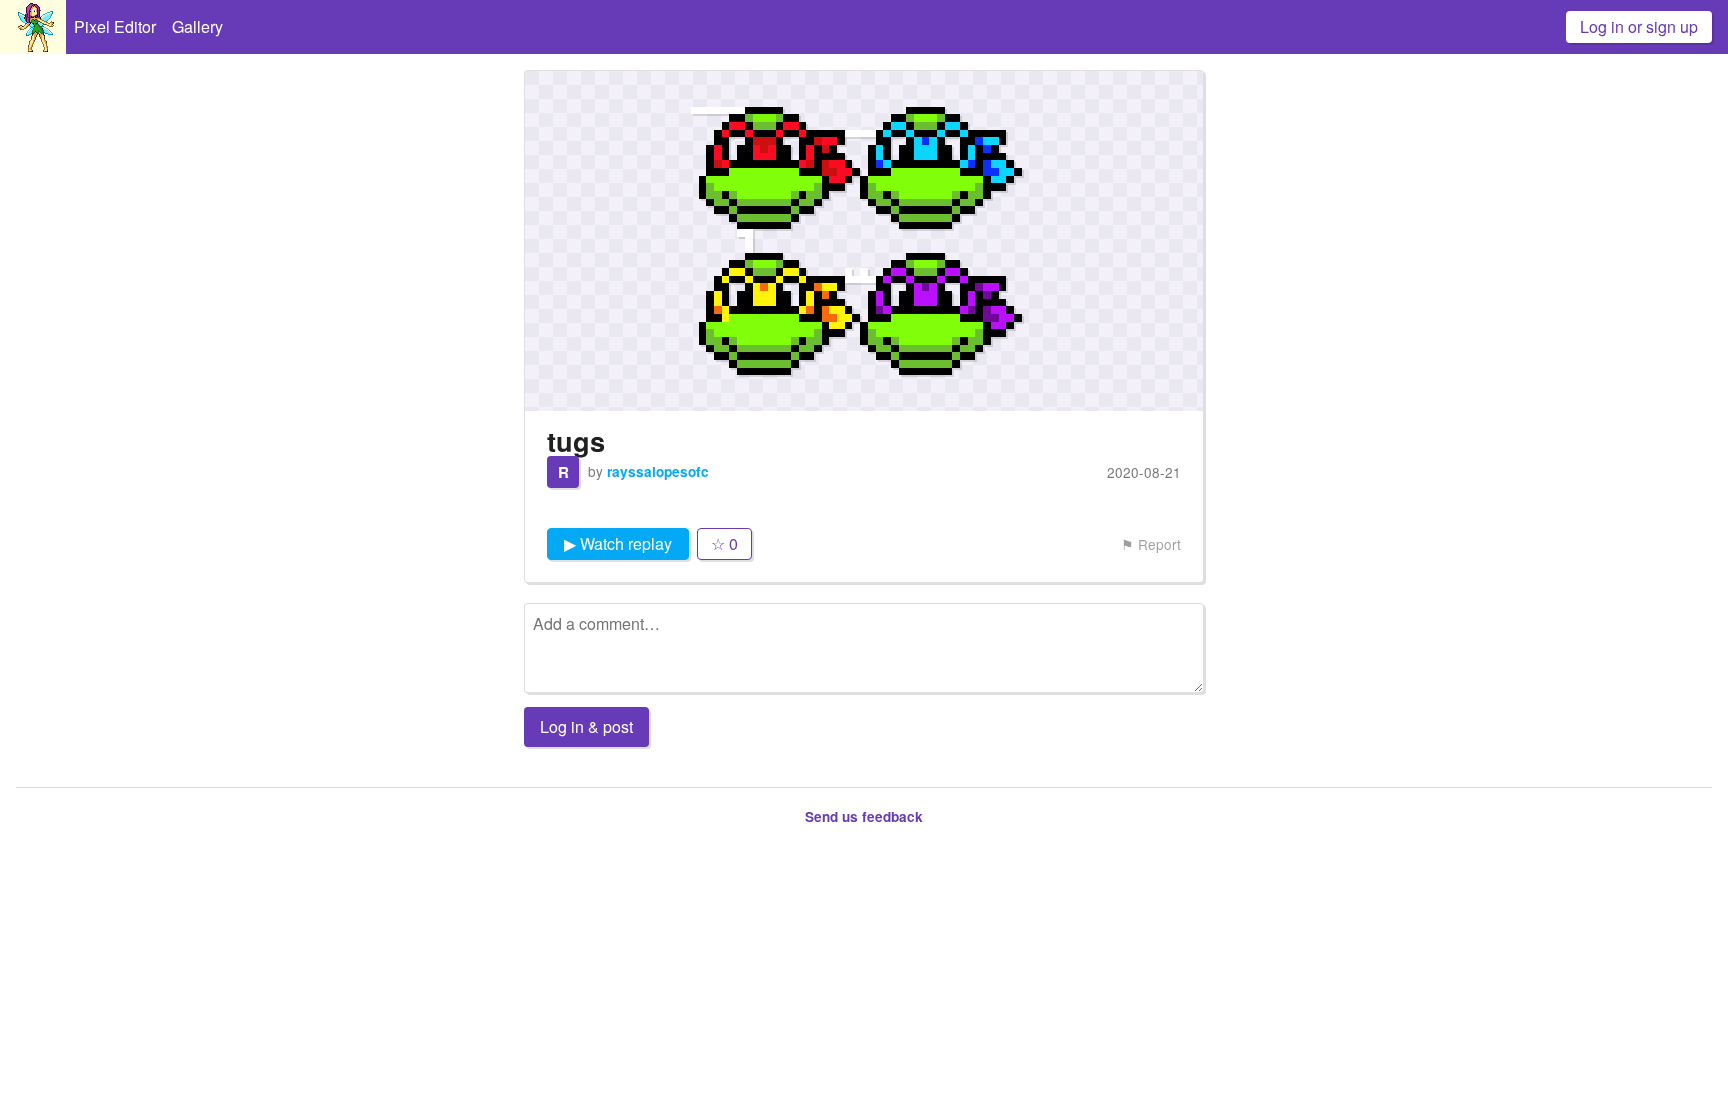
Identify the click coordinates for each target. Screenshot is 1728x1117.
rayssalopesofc (658, 471)
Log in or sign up (1639, 26)
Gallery (197, 26)
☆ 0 (724, 543)
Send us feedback (864, 816)
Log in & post (586, 726)
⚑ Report (1151, 544)
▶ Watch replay (618, 543)
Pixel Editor (115, 26)
